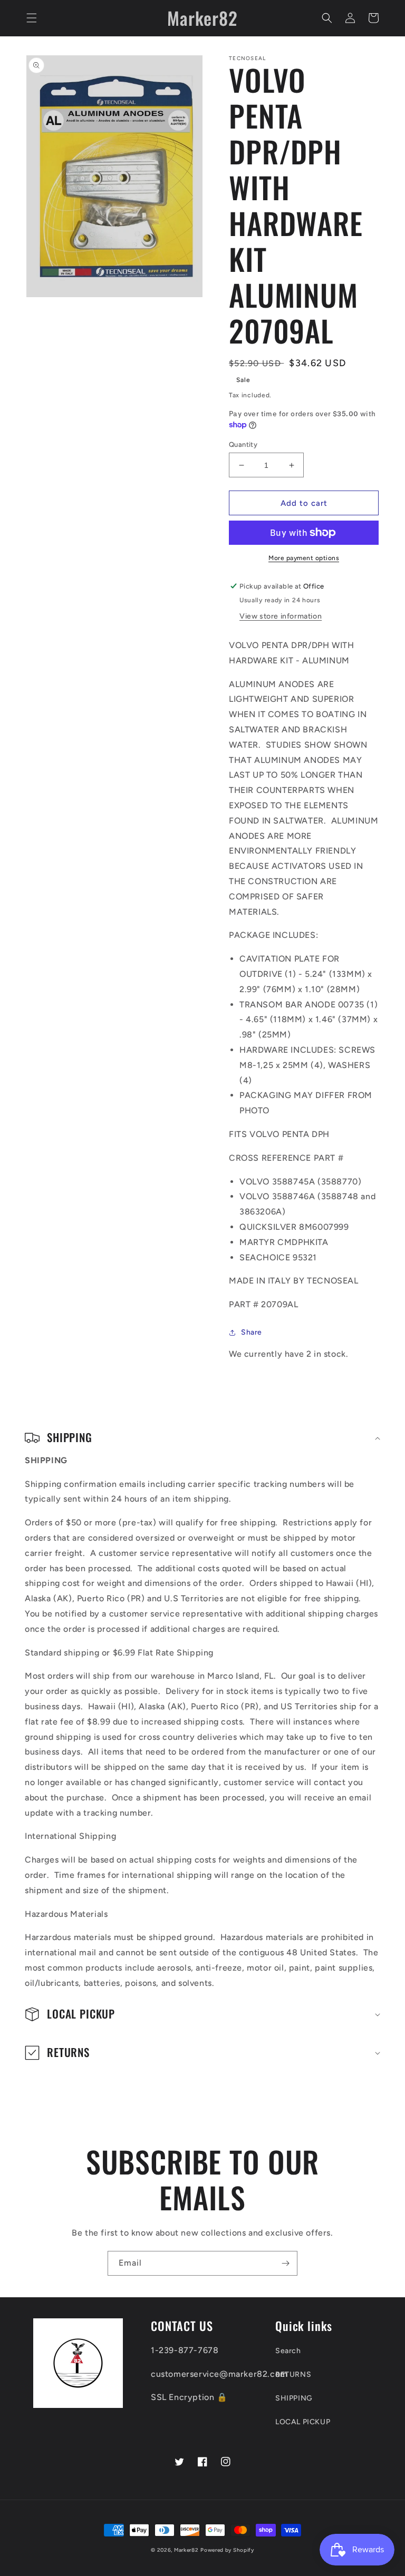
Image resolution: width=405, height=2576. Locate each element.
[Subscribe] (285, 2263)
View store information (281, 616)
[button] (32, 18)
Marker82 (186, 2550)
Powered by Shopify (227, 2550)
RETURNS (293, 2374)
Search (288, 2351)
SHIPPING (294, 2398)
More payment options (304, 558)
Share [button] (252, 1332)
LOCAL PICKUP (303, 2422)
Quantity (243, 444)
